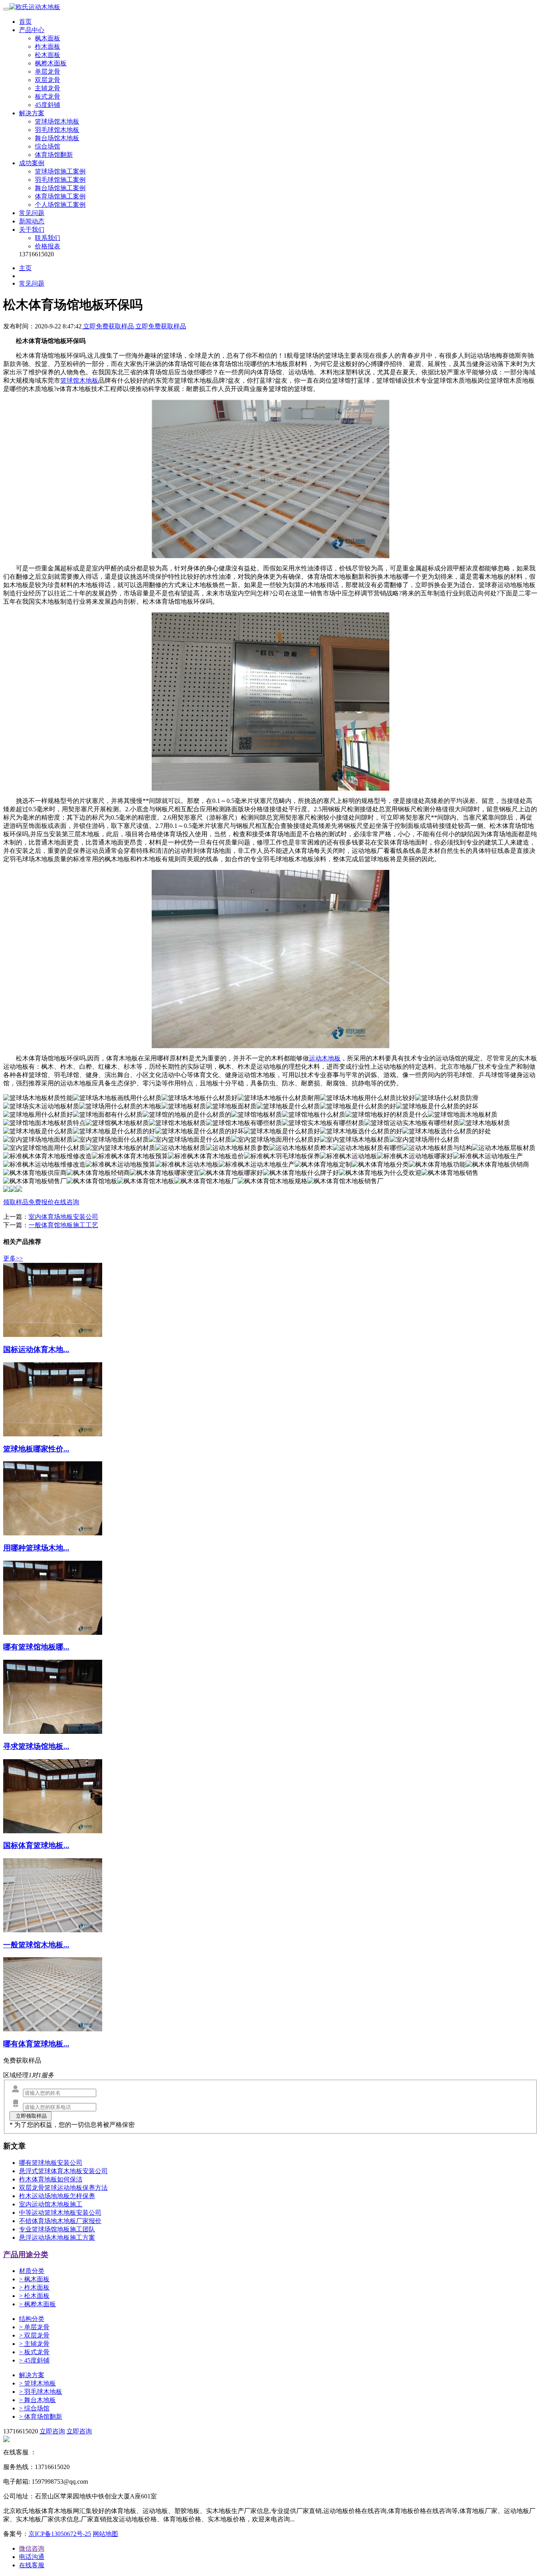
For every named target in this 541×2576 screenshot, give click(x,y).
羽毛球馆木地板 (57, 130)
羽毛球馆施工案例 (60, 180)
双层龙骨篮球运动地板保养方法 (63, 2188)
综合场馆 (48, 146)
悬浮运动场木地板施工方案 (57, 2238)
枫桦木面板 (51, 63)
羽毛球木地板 (41, 2392)
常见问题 (32, 213)
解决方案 (32, 113)
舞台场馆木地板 (57, 138)
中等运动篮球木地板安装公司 (60, 2213)
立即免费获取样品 (109, 326)
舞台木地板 (37, 2400)
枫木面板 (48, 38)
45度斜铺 (48, 105)
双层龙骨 (48, 80)
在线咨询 (67, 1202)
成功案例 (32, 163)
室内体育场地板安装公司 (63, 1217)
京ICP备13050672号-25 (60, 2534)
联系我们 (48, 238)
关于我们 (32, 230)
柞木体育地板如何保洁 (51, 2179)
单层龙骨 (48, 72)
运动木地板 (325, 1058)
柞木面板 (48, 47)
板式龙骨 (48, 96)
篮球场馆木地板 (57, 121)
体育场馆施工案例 (60, 196)
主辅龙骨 (48, 88)
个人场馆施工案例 (60, 205)
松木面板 (48, 55)
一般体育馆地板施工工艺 (63, 1225)
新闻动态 (32, 221)
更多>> (13, 1258)
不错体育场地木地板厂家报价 (60, 2221)
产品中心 (32, 30)
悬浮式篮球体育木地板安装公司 (63, 2171)
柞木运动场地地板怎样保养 (57, 2196)
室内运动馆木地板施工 (51, 2204)
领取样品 (16, 1202)
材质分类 (32, 2271)
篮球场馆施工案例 (60, 171)
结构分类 (32, 2319)
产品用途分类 (26, 2255)
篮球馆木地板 (79, 380)
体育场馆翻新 (54, 155)
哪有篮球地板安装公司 (51, 2163)
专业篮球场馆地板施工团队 (57, 2229)
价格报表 (48, 246)
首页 (25, 22)
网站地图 (105, 2534)
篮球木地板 (37, 2383)
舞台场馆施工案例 (60, 188)
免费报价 (41, 1202)
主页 (25, 268)
